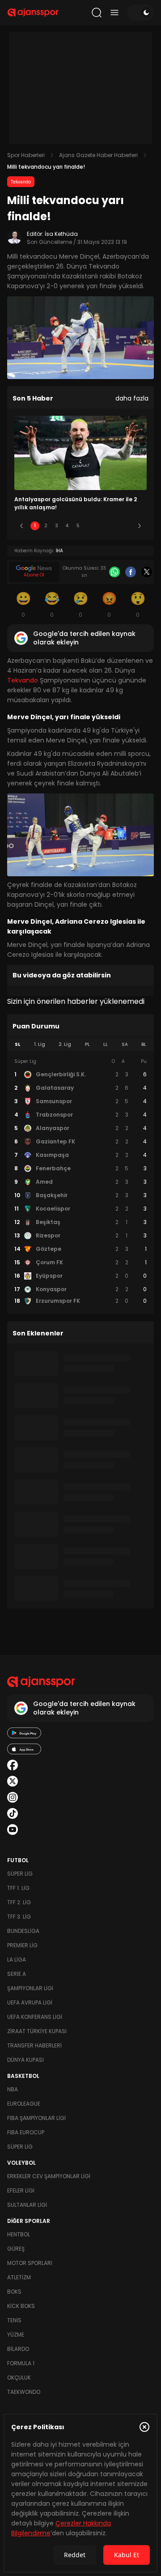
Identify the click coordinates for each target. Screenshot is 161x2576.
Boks (14, 2292)
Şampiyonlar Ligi (30, 1988)
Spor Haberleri (26, 155)
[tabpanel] (80, 1181)
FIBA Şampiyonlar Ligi (36, 2118)
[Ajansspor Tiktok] (13, 1813)
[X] (147, 572)
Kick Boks (21, 2306)
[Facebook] (131, 572)
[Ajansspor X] (13, 1781)
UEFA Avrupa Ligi (30, 2002)
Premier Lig (22, 1945)
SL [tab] (17, 1044)
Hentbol (19, 2234)
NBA (13, 2089)
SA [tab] (125, 1044)
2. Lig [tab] (65, 1044)
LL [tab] (106, 1044)
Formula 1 (21, 2363)
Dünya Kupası (25, 2060)
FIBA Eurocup (26, 2132)
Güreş (16, 2249)
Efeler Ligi (21, 2190)
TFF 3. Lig (19, 1917)
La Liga (17, 1960)
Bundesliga (23, 1931)
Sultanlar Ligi (27, 2205)
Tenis (14, 2320)
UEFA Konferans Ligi (35, 2017)
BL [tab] (144, 1044)
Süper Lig (20, 1874)
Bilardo (18, 2349)
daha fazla (132, 398)
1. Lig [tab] (40, 1044)
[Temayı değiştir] (140, 13)
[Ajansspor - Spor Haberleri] (33, 13)
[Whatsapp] (114, 572)
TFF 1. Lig (18, 1888)
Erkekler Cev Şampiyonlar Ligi (49, 2176)
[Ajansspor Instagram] (13, 1797)
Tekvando (21, 182)
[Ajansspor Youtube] (13, 1830)
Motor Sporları (30, 2263)
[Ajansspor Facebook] (13, 1765)
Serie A (17, 1974)
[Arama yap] (97, 13)
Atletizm (19, 2277)
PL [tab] (87, 1044)
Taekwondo (24, 2392)
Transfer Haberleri (34, 2045)
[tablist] (80, 1045)
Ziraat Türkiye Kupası (37, 2031)
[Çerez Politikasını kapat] (144, 2427)
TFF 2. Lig (19, 1902)
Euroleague (24, 2104)
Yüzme (16, 2335)
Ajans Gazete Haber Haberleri (98, 155)
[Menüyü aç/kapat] (114, 13)
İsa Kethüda (61, 234)
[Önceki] (21, 526)
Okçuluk (19, 2378)
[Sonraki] (140, 526)
